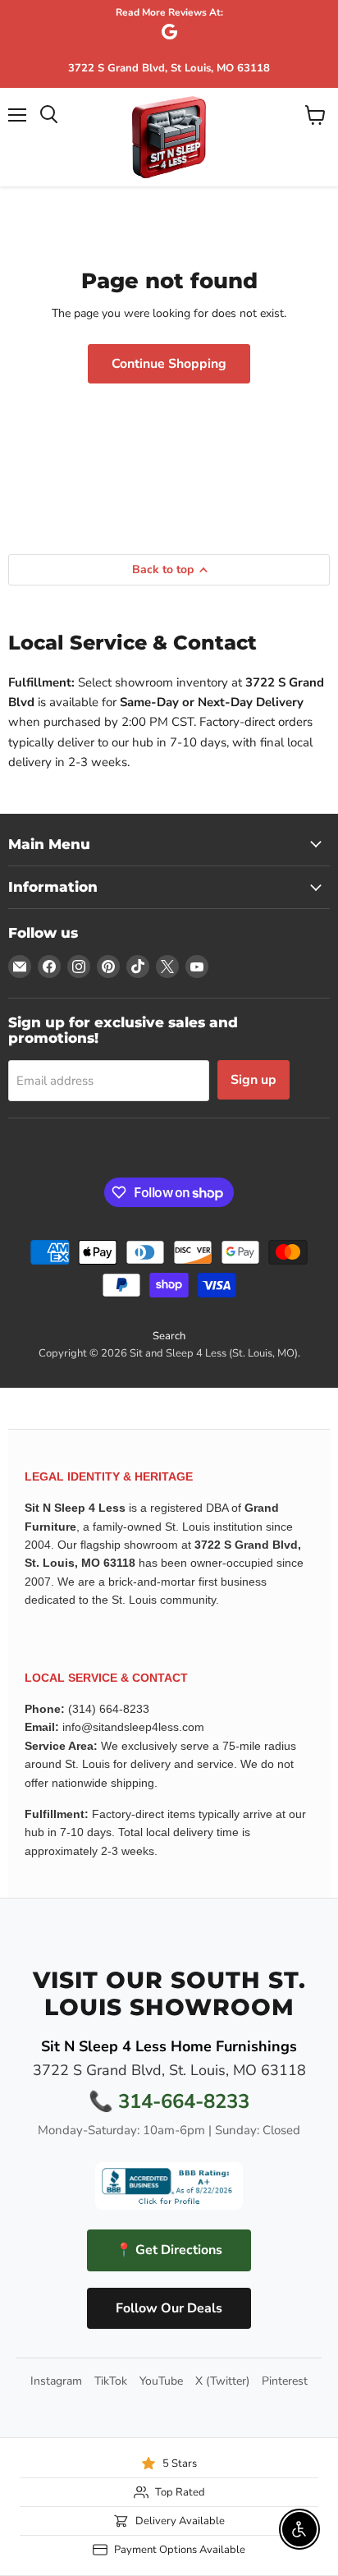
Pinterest (285, 2381)
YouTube (161, 2381)
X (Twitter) (222, 2381)
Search (169, 1336)
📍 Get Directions (169, 2250)
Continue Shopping (169, 364)
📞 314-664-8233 (169, 2101)
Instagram (56, 2381)
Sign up (253, 1080)
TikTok (111, 2381)
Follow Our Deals (169, 2308)
